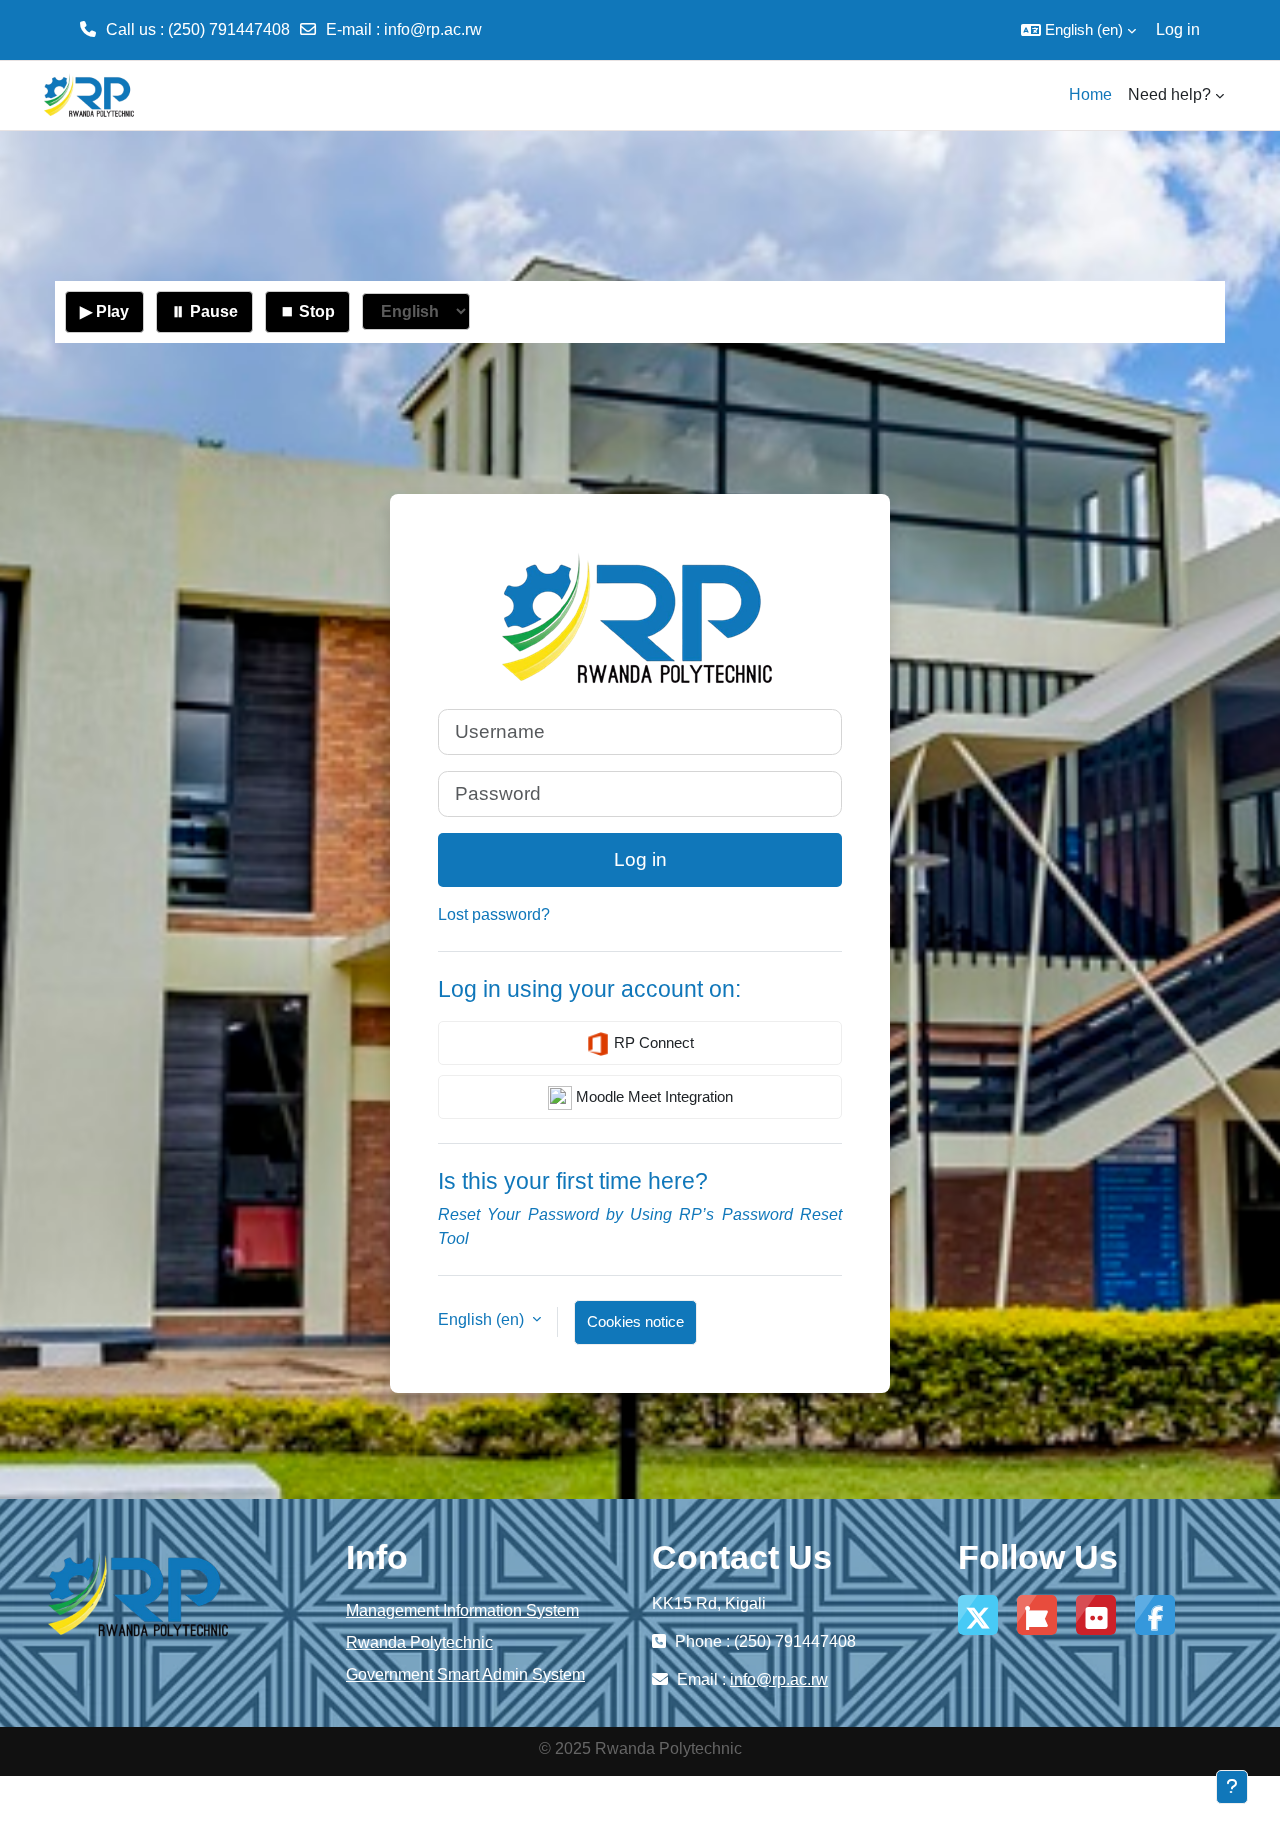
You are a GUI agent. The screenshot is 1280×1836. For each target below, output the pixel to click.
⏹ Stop (307, 311)
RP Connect (652, 1042)
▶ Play (104, 311)
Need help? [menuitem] (1169, 94)
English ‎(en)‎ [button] (483, 1319)
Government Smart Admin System (465, 1674)
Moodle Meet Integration (652, 1096)
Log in (1178, 29)
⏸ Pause (204, 311)
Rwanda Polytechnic (419, 1642)
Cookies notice (635, 1321)
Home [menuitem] (1090, 94)
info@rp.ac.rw (433, 29)
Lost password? (494, 914)
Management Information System (462, 1610)
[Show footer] (1232, 1787)
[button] (1078, 30)
